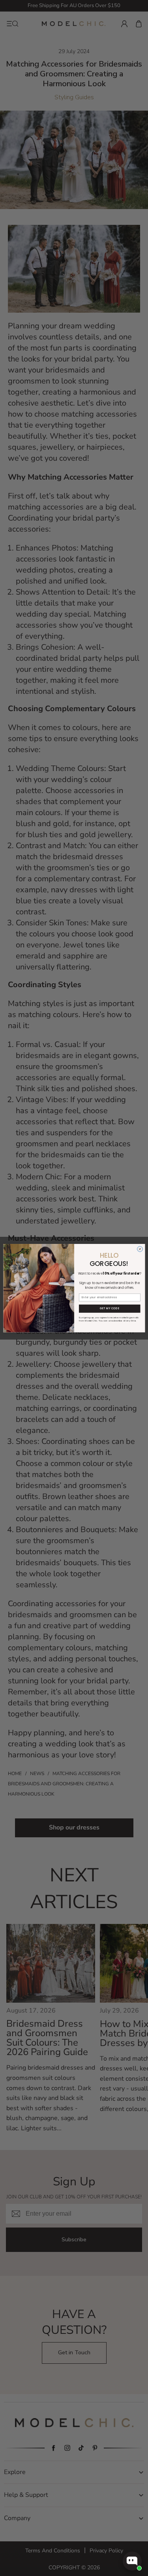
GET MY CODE (110, 1308)
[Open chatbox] (132, 2561)
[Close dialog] (140, 1249)
